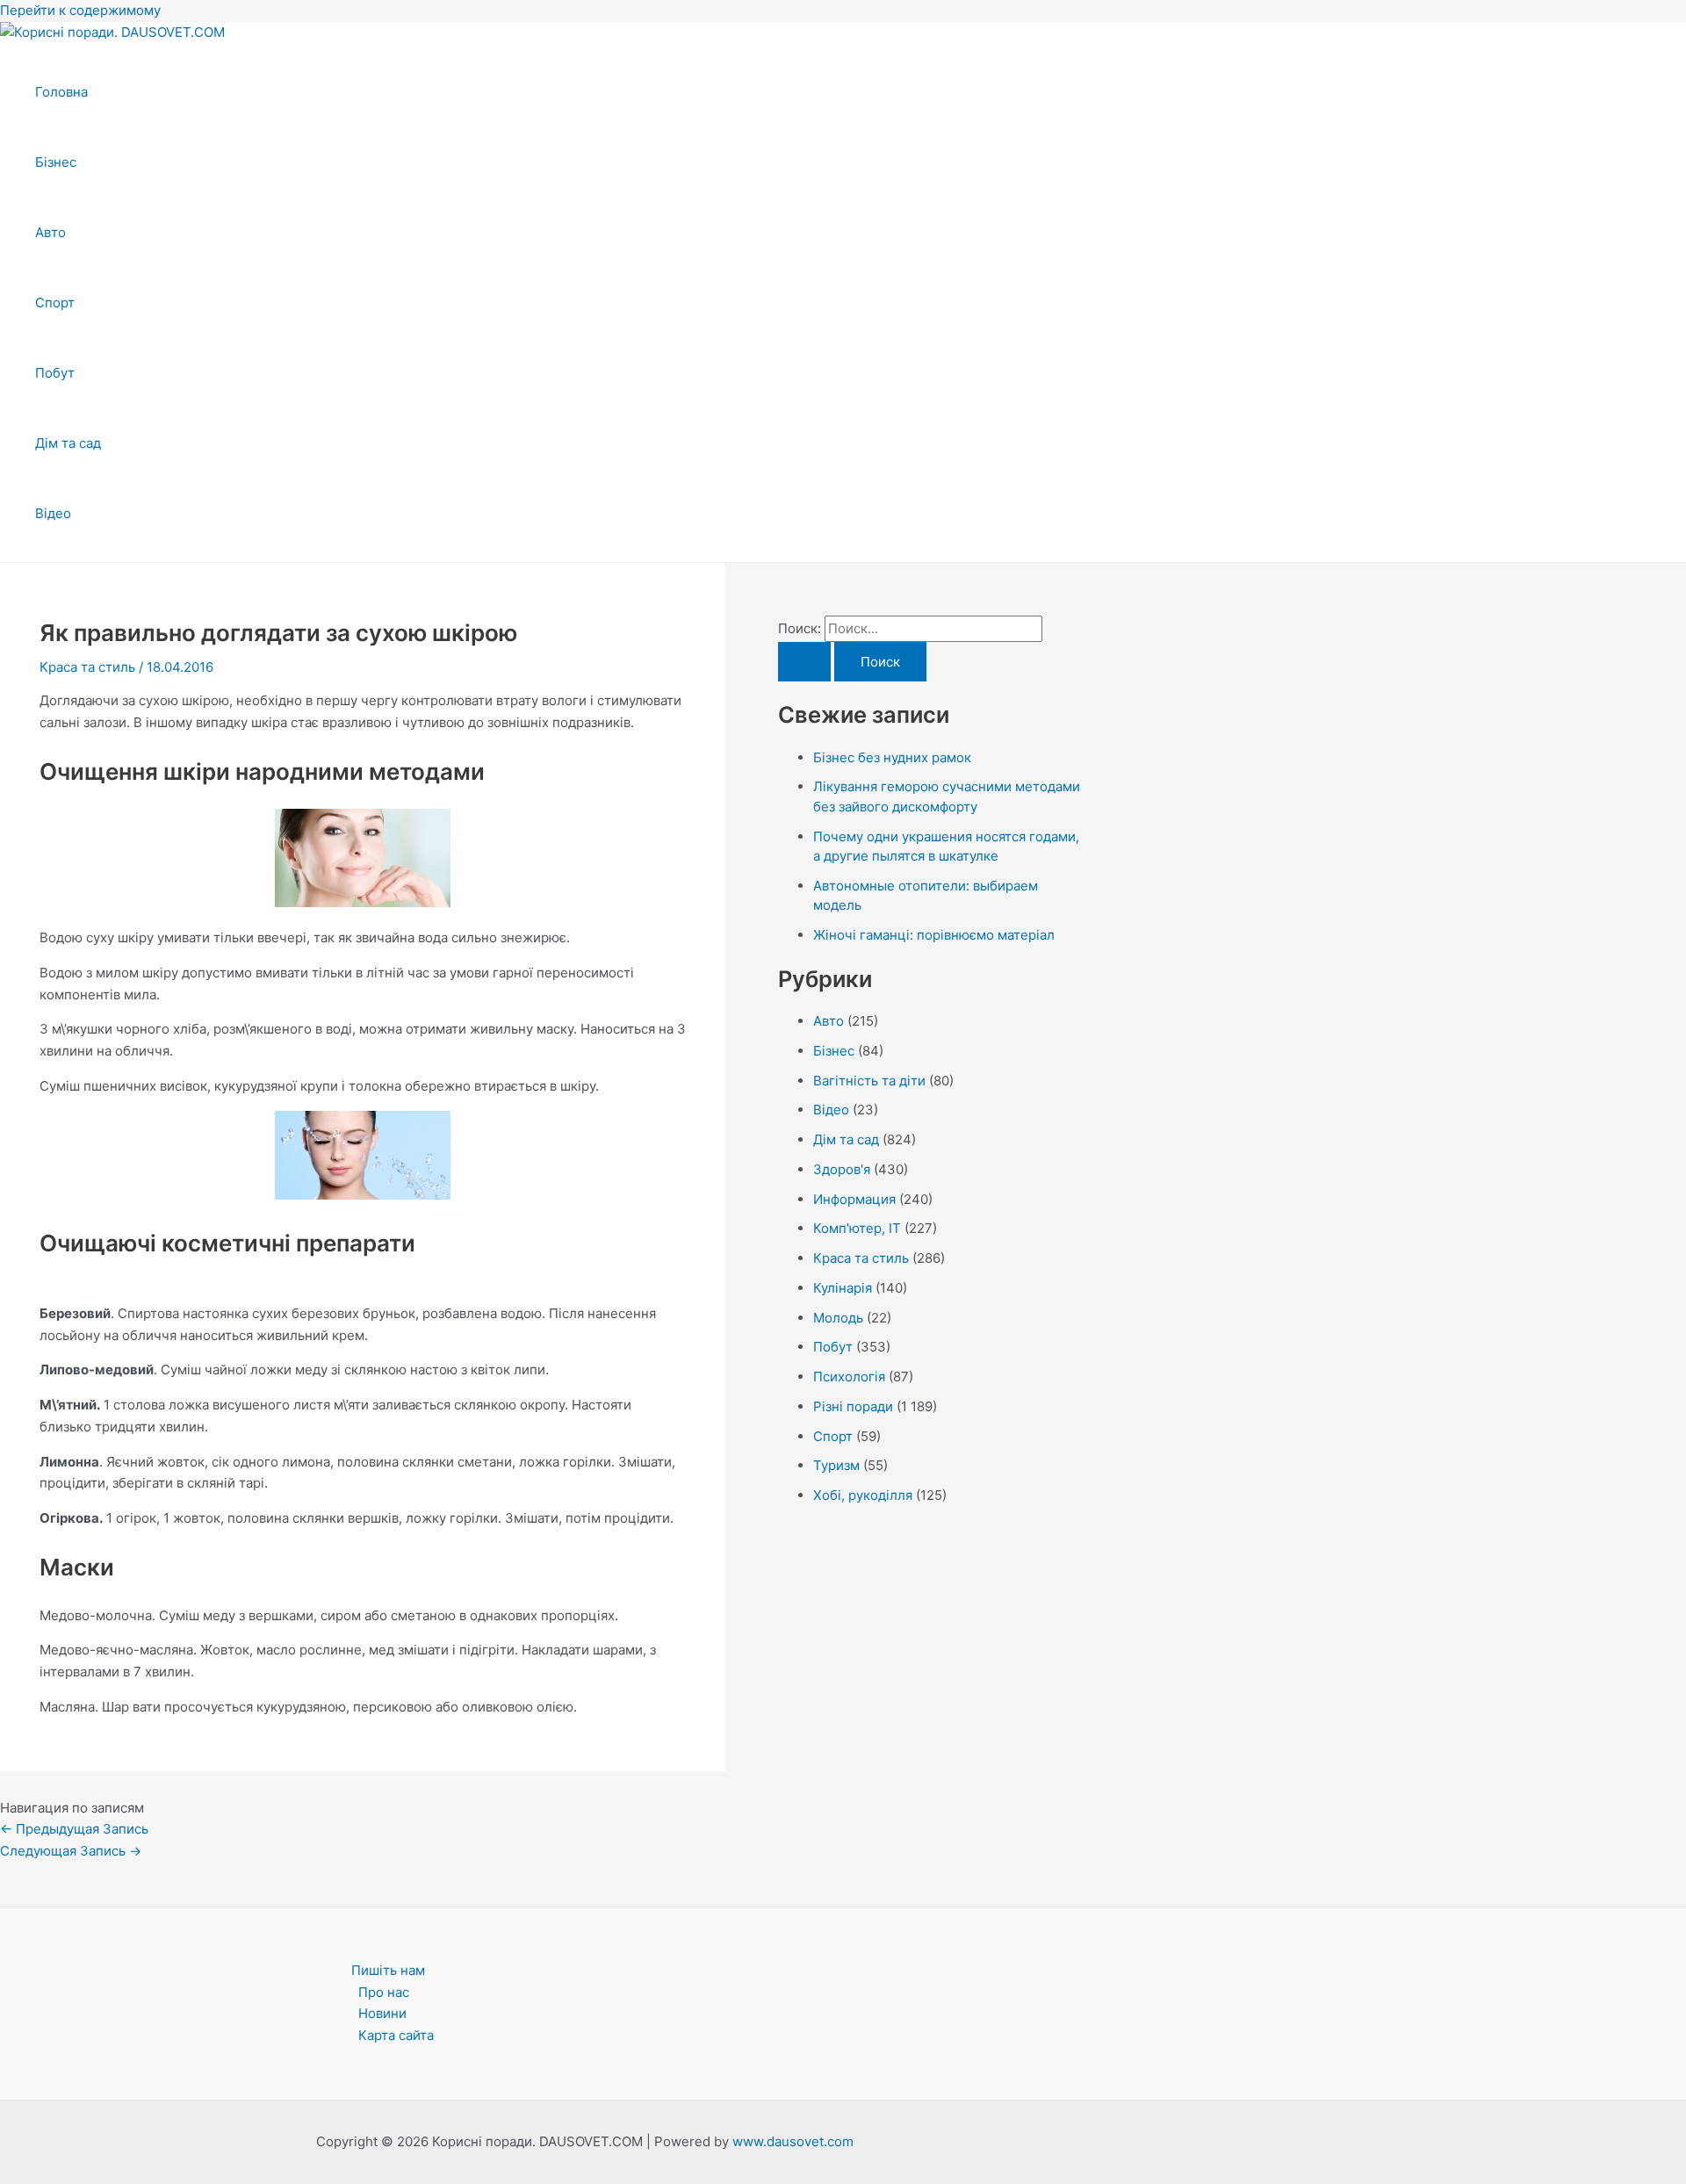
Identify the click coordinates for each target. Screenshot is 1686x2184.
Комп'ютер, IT (857, 1228)
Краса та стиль (87, 667)
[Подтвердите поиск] (804, 662)
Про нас (384, 1992)
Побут (55, 373)
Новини (382, 2013)
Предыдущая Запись (74, 1829)
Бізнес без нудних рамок (892, 757)
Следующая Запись (71, 1851)
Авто (50, 232)
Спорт (55, 303)
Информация (854, 1199)
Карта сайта (396, 2035)
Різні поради (853, 1406)
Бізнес (56, 162)
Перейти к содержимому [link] (80, 10)
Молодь (838, 1318)
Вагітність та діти (869, 1081)
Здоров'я (842, 1169)
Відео (53, 513)
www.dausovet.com (793, 2141)
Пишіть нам (388, 1970)
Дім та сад (68, 443)
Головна (61, 92)
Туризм (836, 1465)
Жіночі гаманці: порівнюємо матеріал (934, 935)
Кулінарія (843, 1288)
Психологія (849, 1377)
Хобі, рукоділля (863, 1495)
